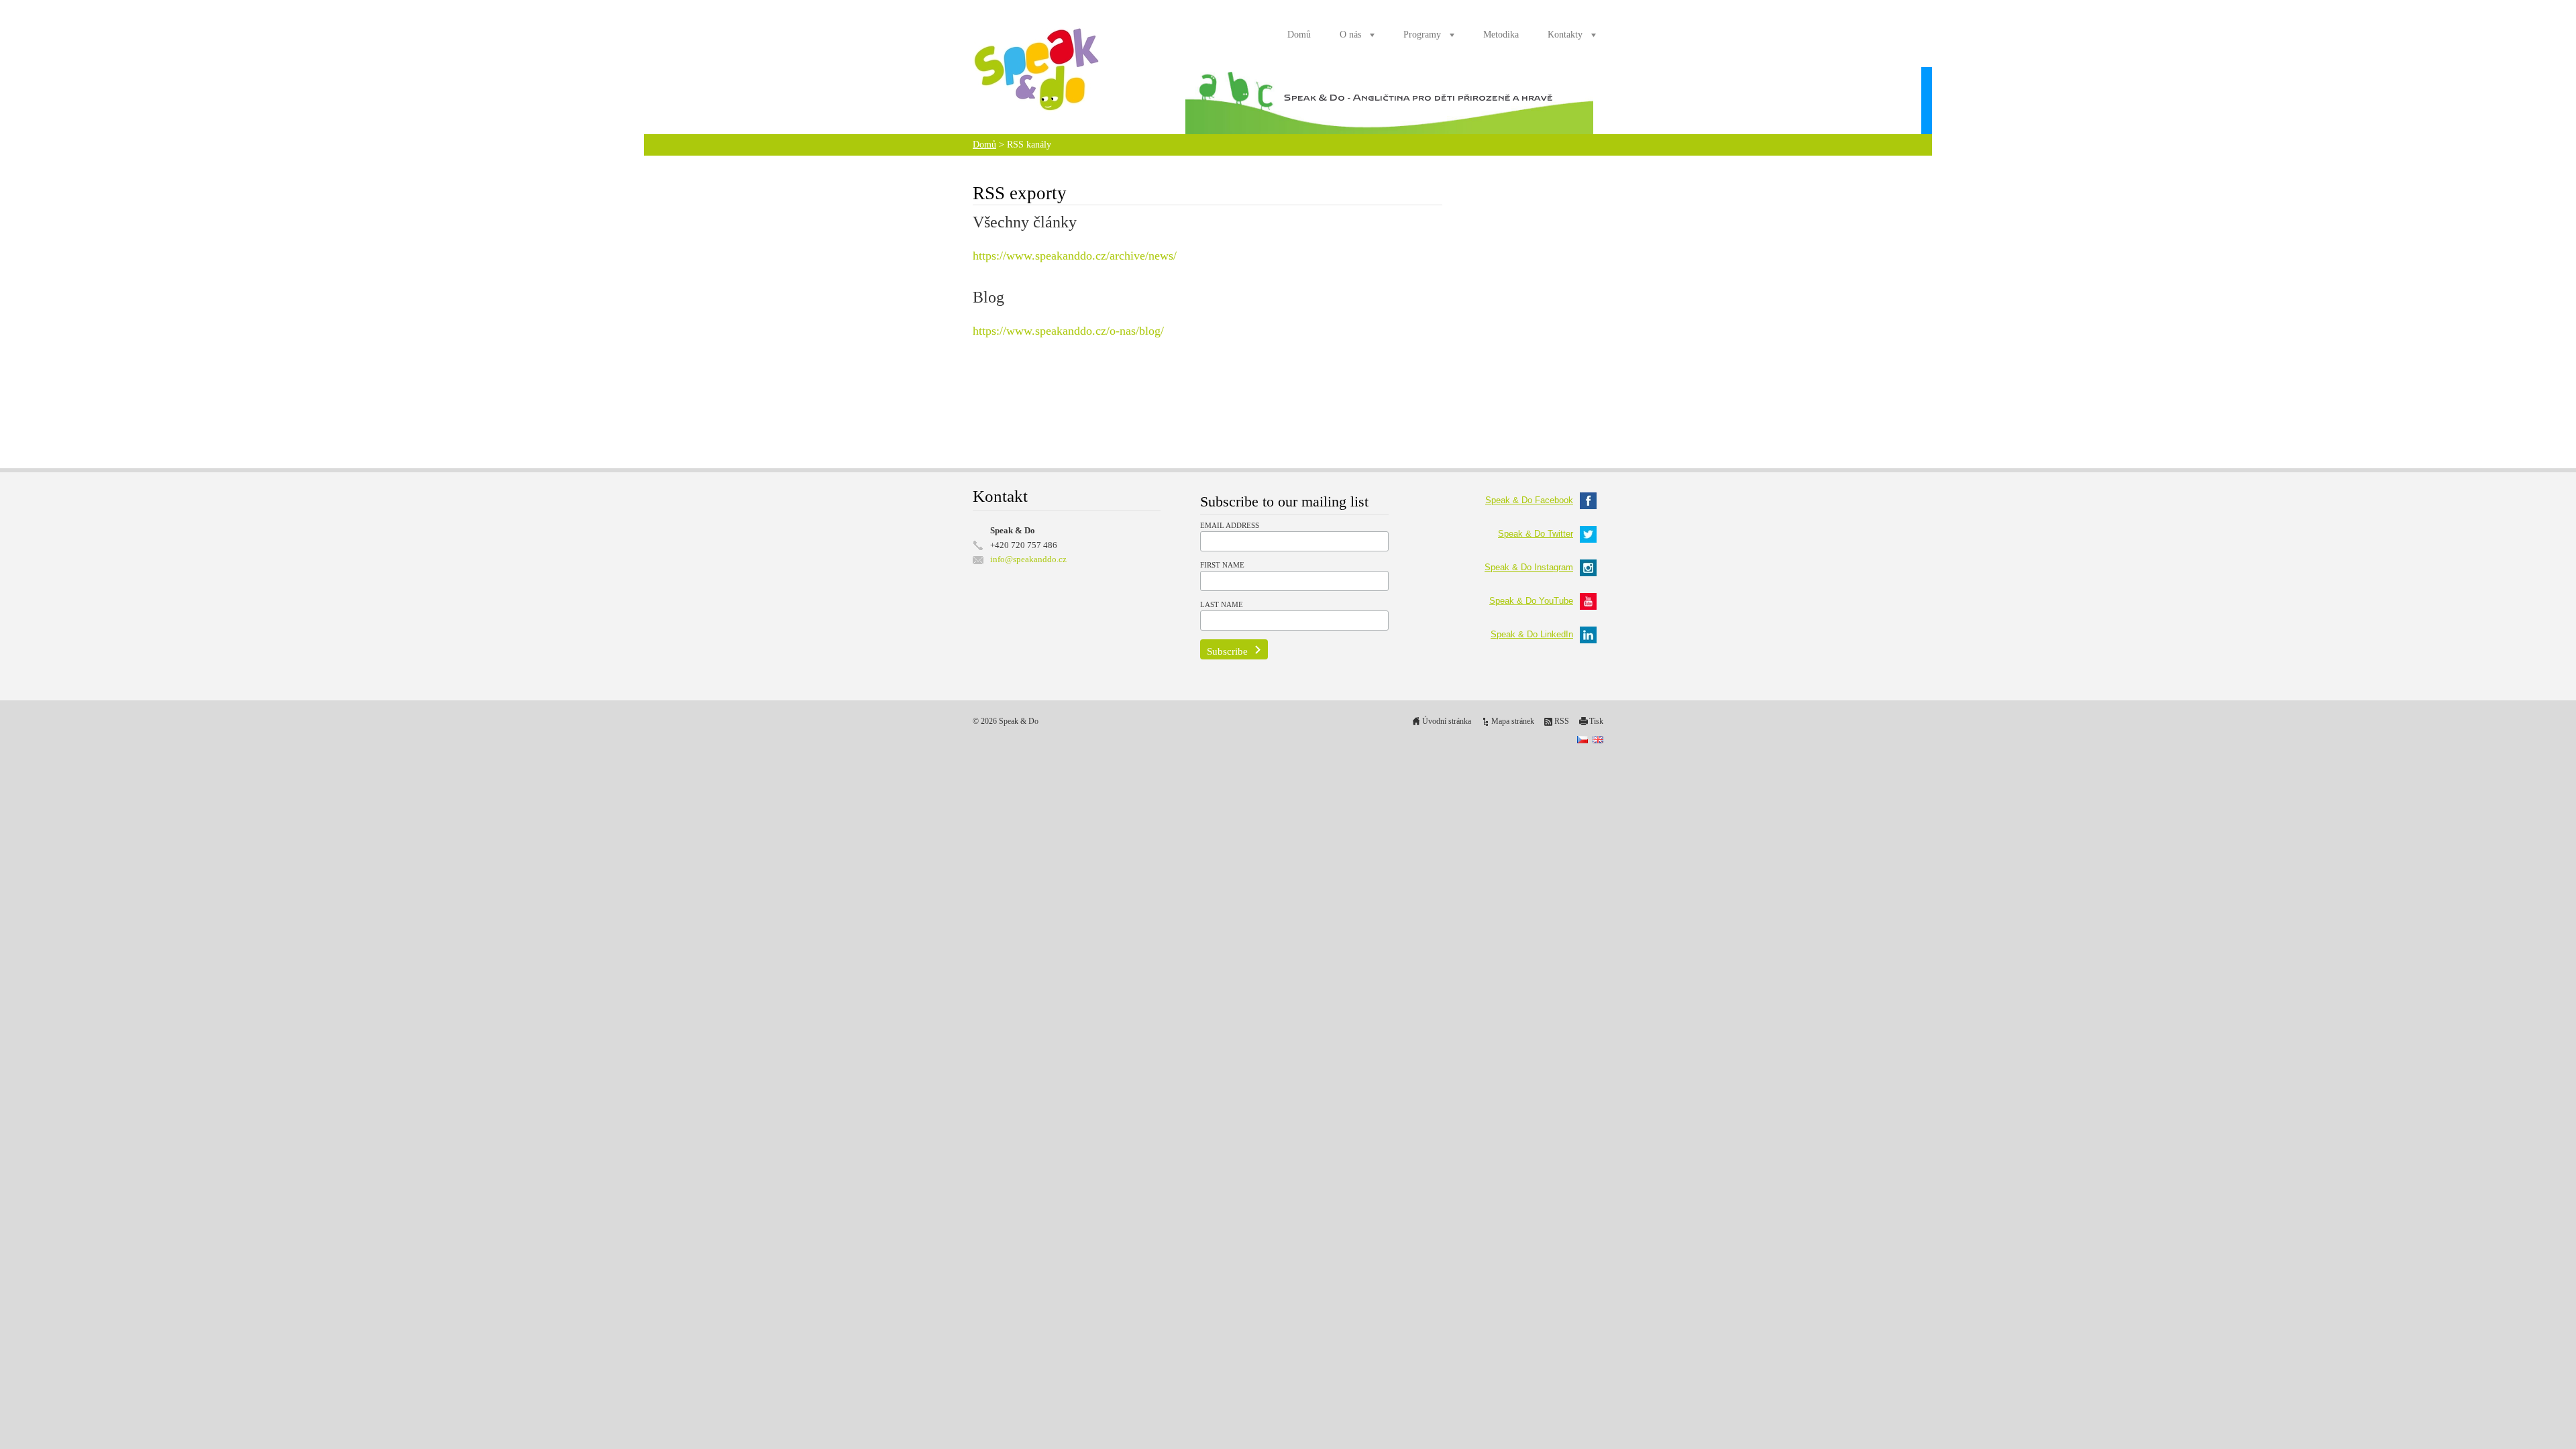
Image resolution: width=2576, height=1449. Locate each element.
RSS (1562, 721)
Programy (1422, 35)
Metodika (1501, 35)
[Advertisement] (1207, 404)
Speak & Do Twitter (1536, 534)
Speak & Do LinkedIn (1532, 634)
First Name (1222, 565)
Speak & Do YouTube (1531, 601)
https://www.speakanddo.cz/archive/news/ (1075, 256)
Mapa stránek (1513, 721)
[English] (1598, 739)
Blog (988, 297)
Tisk (1596, 721)
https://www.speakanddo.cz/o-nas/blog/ (1068, 331)
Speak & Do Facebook (1529, 500)
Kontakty (1565, 35)
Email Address (1230, 525)
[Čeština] (1582, 739)
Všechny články (1025, 222)
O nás (1350, 35)
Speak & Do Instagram (1529, 567)
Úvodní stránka (1447, 721)
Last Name (1222, 604)
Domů (1299, 35)
